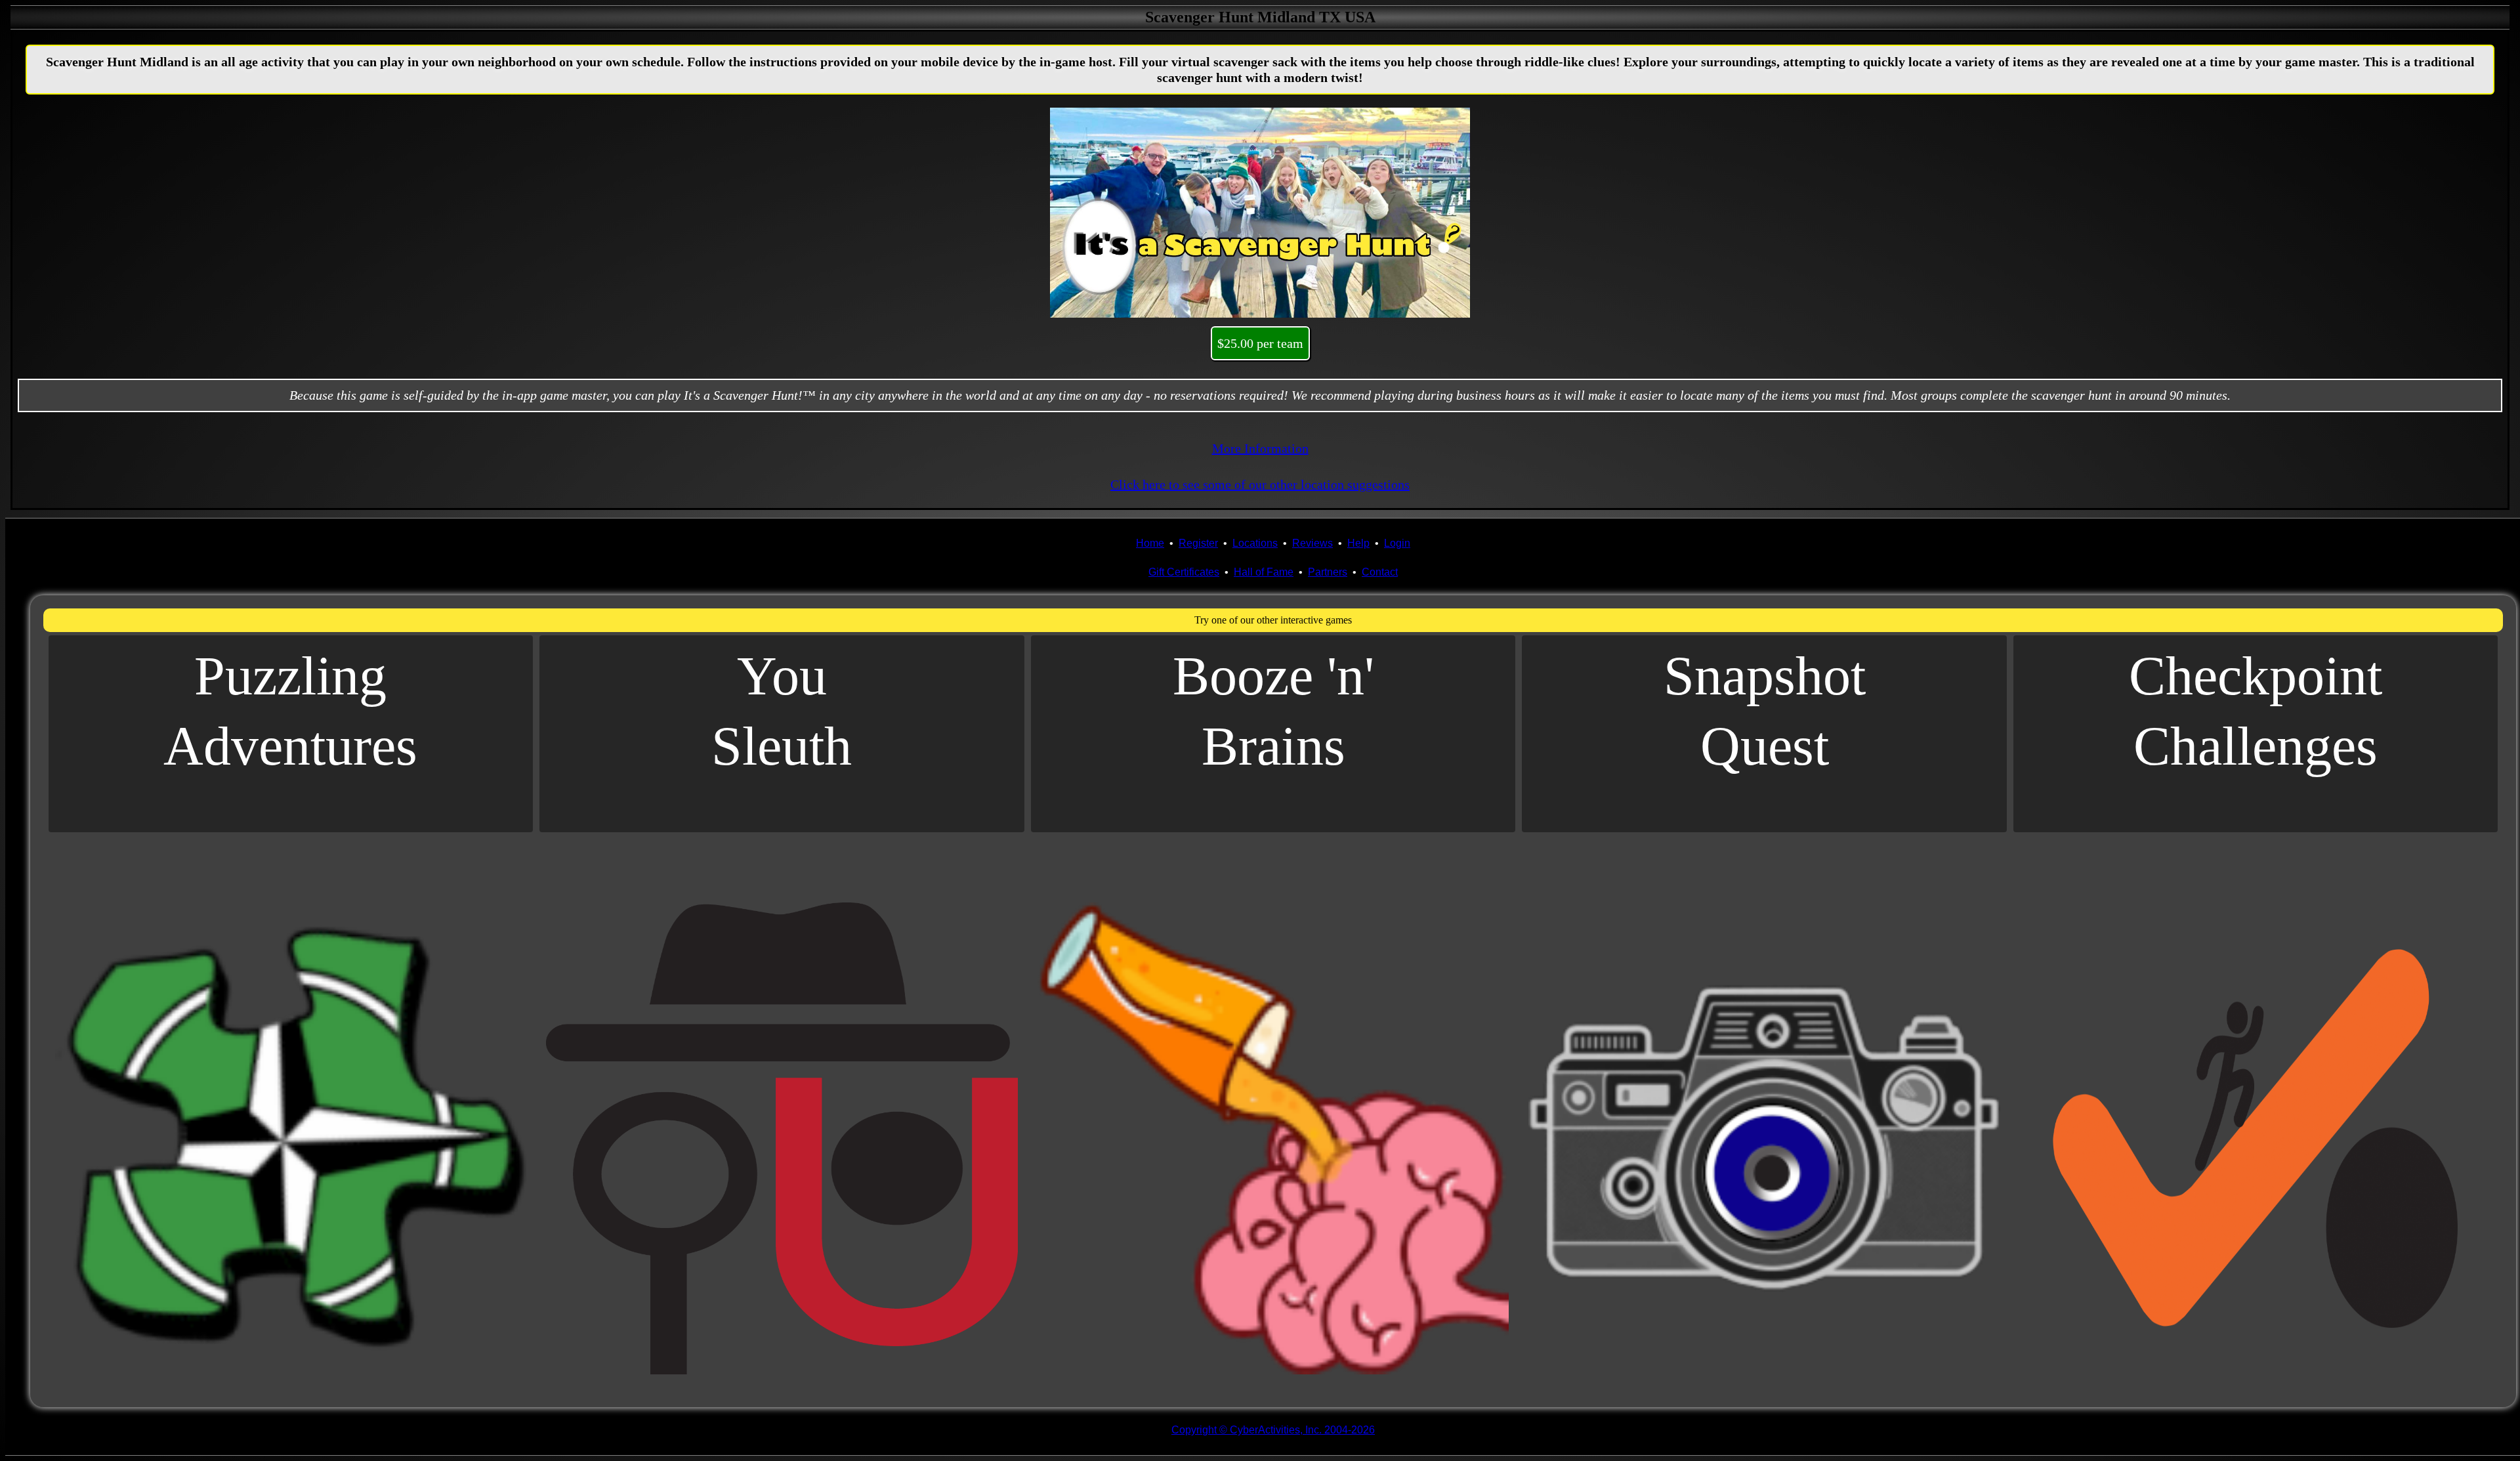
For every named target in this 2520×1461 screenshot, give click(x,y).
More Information (1260, 448)
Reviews (1312, 543)
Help (1358, 543)
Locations (1255, 543)
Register (1198, 543)
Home (1150, 543)
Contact (1380, 572)
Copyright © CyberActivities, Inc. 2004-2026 (1273, 1430)
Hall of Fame (1264, 572)
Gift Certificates (1184, 572)
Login (1397, 543)
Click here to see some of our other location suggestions (1260, 484)
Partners (1328, 572)
